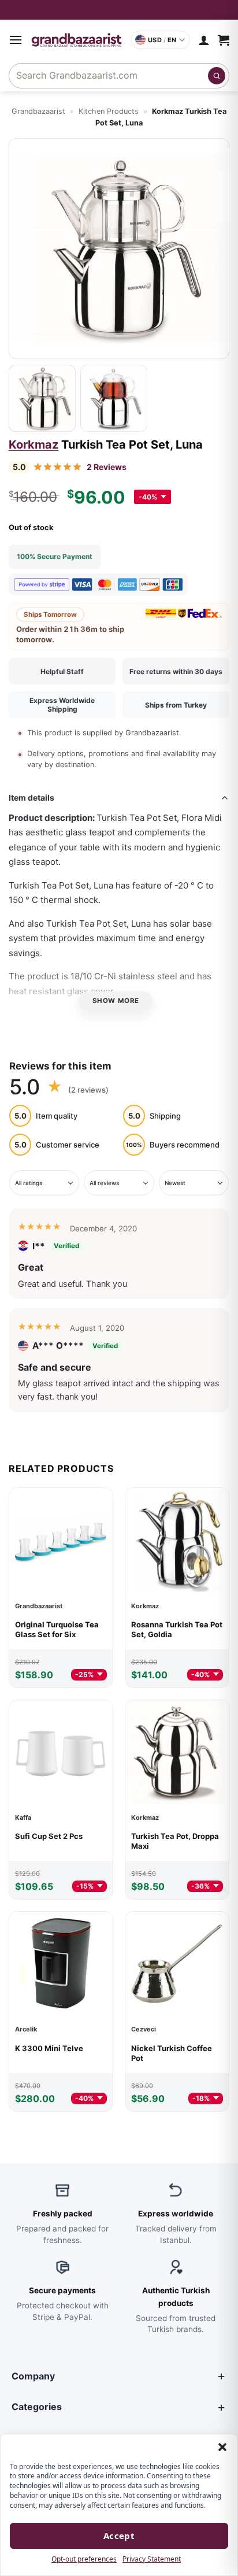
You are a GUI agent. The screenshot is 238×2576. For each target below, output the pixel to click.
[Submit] (217, 76)
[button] (222, 2447)
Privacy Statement (152, 2559)
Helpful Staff (62, 671)
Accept (119, 2536)
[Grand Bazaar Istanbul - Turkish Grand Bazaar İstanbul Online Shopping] (77, 40)
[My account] (204, 40)
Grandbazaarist (38, 111)
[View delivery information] (119, 10)
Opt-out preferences (84, 2559)
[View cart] (224, 40)
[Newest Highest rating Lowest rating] (194, 1183)
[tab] (42, 398)
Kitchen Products (109, 111)
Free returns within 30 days (176, 671)
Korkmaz (34, 445)
